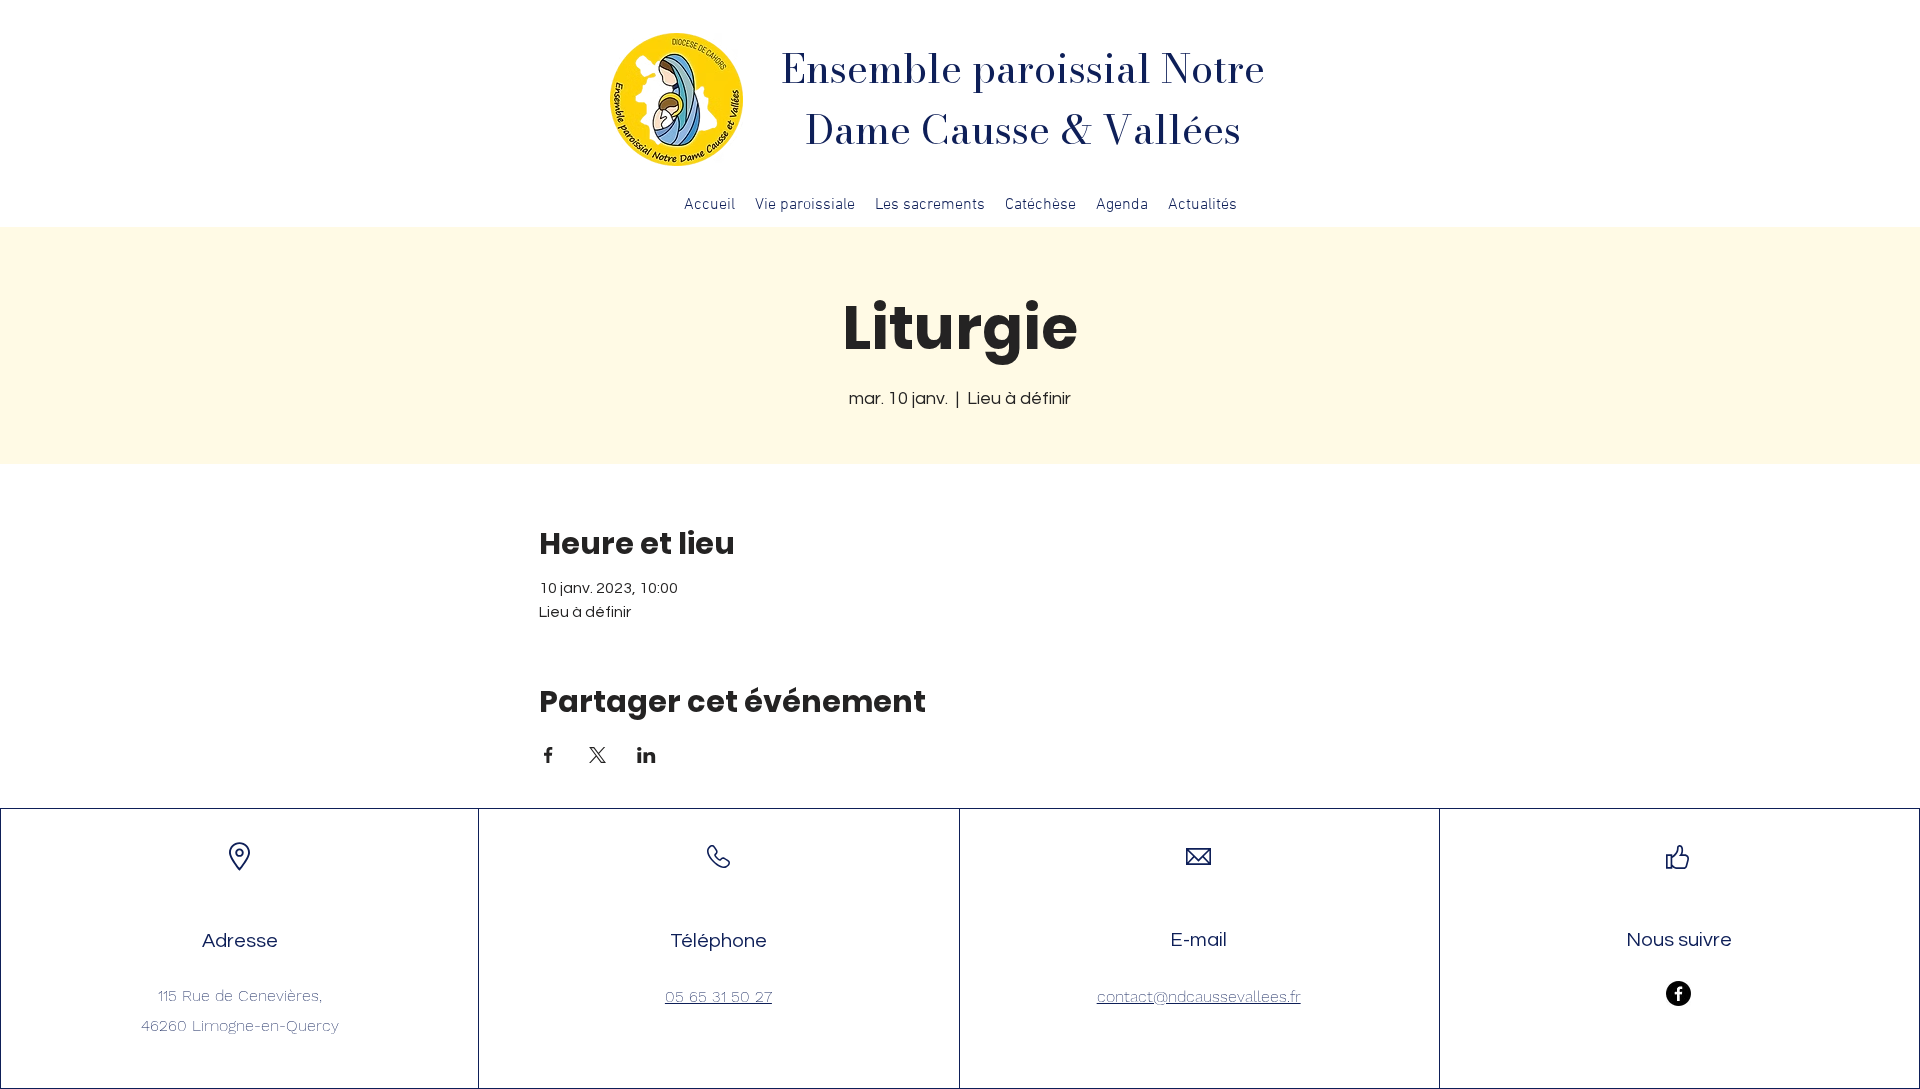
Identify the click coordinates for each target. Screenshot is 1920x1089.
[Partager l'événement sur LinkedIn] (646, 755)
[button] (805, 205)
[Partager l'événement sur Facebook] (548, 755)
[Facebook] (1678, 993)
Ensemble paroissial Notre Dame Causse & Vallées (1023, 99)
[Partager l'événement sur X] (597, 755)
